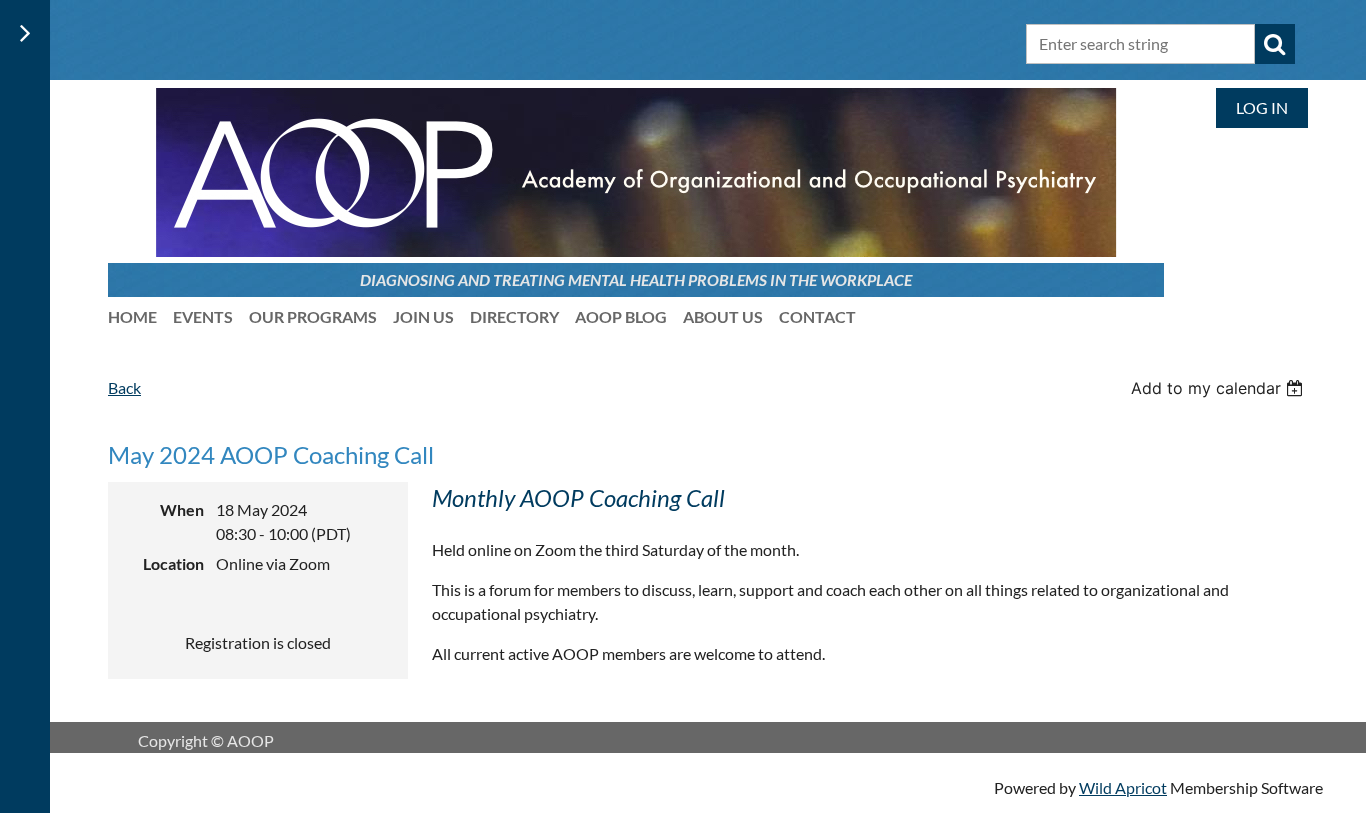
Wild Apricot (1123, 787)
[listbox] (1219, 388)
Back (124, 387)
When (182, 509)
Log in (1262, 107)
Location (173, 563)
